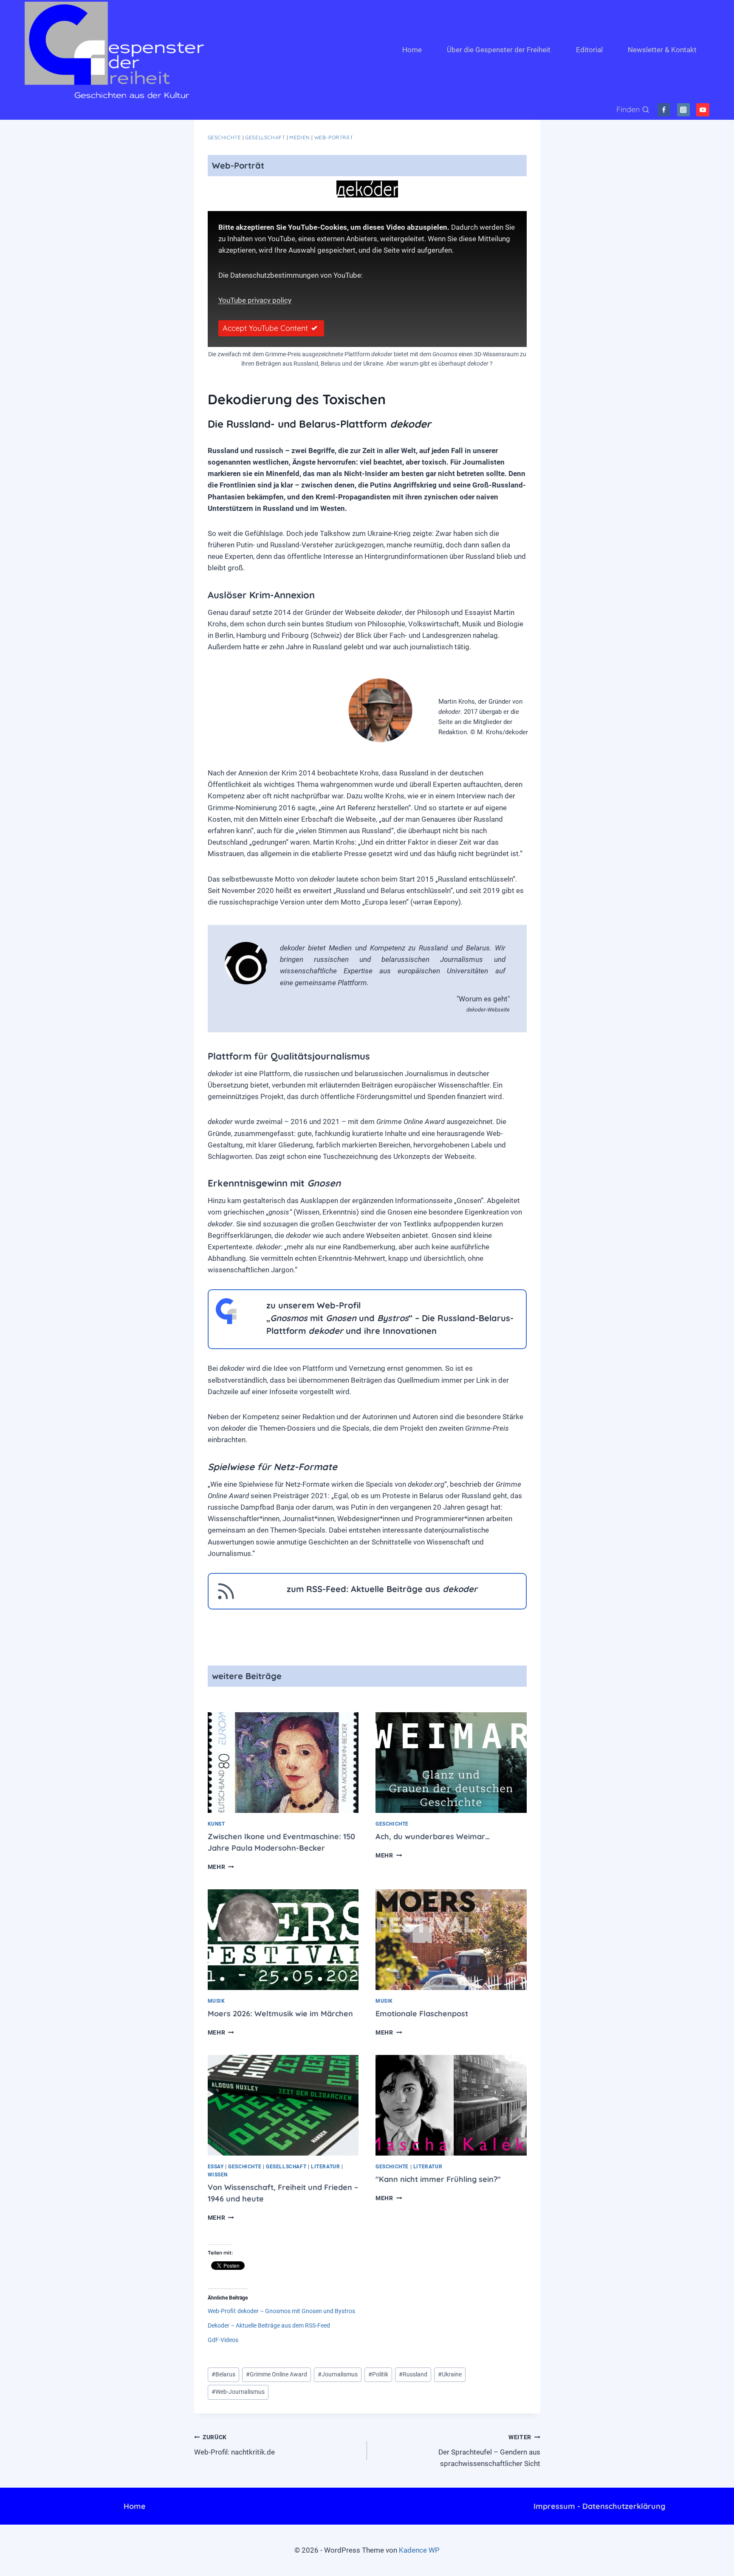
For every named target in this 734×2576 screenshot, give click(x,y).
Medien (300, 137)
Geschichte (224, 137)
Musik (216, 2001)
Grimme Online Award (277, 2374)
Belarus (223, 2374)
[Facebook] (664, 110)
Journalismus (338, 2374)
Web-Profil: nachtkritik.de (234, 2445)
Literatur (325, 2167)
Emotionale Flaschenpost (422, 2014)
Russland (413, 2374)
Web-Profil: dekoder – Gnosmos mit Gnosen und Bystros (281, 2311)
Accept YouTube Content (265, 328)
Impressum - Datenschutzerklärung (599, 2506)
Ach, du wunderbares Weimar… (433, 1836)
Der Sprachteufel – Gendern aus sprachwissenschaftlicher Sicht (489, 2451)
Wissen (218, 2175)
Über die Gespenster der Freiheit (499, 50)
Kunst (216, 1824)
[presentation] (283, 1763)
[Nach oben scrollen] (691, 2563)
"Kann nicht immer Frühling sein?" (438, 2179)
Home (412, 50)
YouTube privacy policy (255, 300)
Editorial (589, 50)
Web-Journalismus (238, 2392)
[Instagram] (684, 110)
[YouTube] (703, 110)
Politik (378, 2374)
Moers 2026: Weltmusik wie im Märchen (280, 2014)
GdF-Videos (223, 2340)
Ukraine (450, 2374)
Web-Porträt (334, 137)
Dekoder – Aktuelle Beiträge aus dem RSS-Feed (269, 2325)
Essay (216, 2167)
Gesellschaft (265, 137)
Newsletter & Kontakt (662, 50)
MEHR (221, 1867)
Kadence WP (419, 2550)
